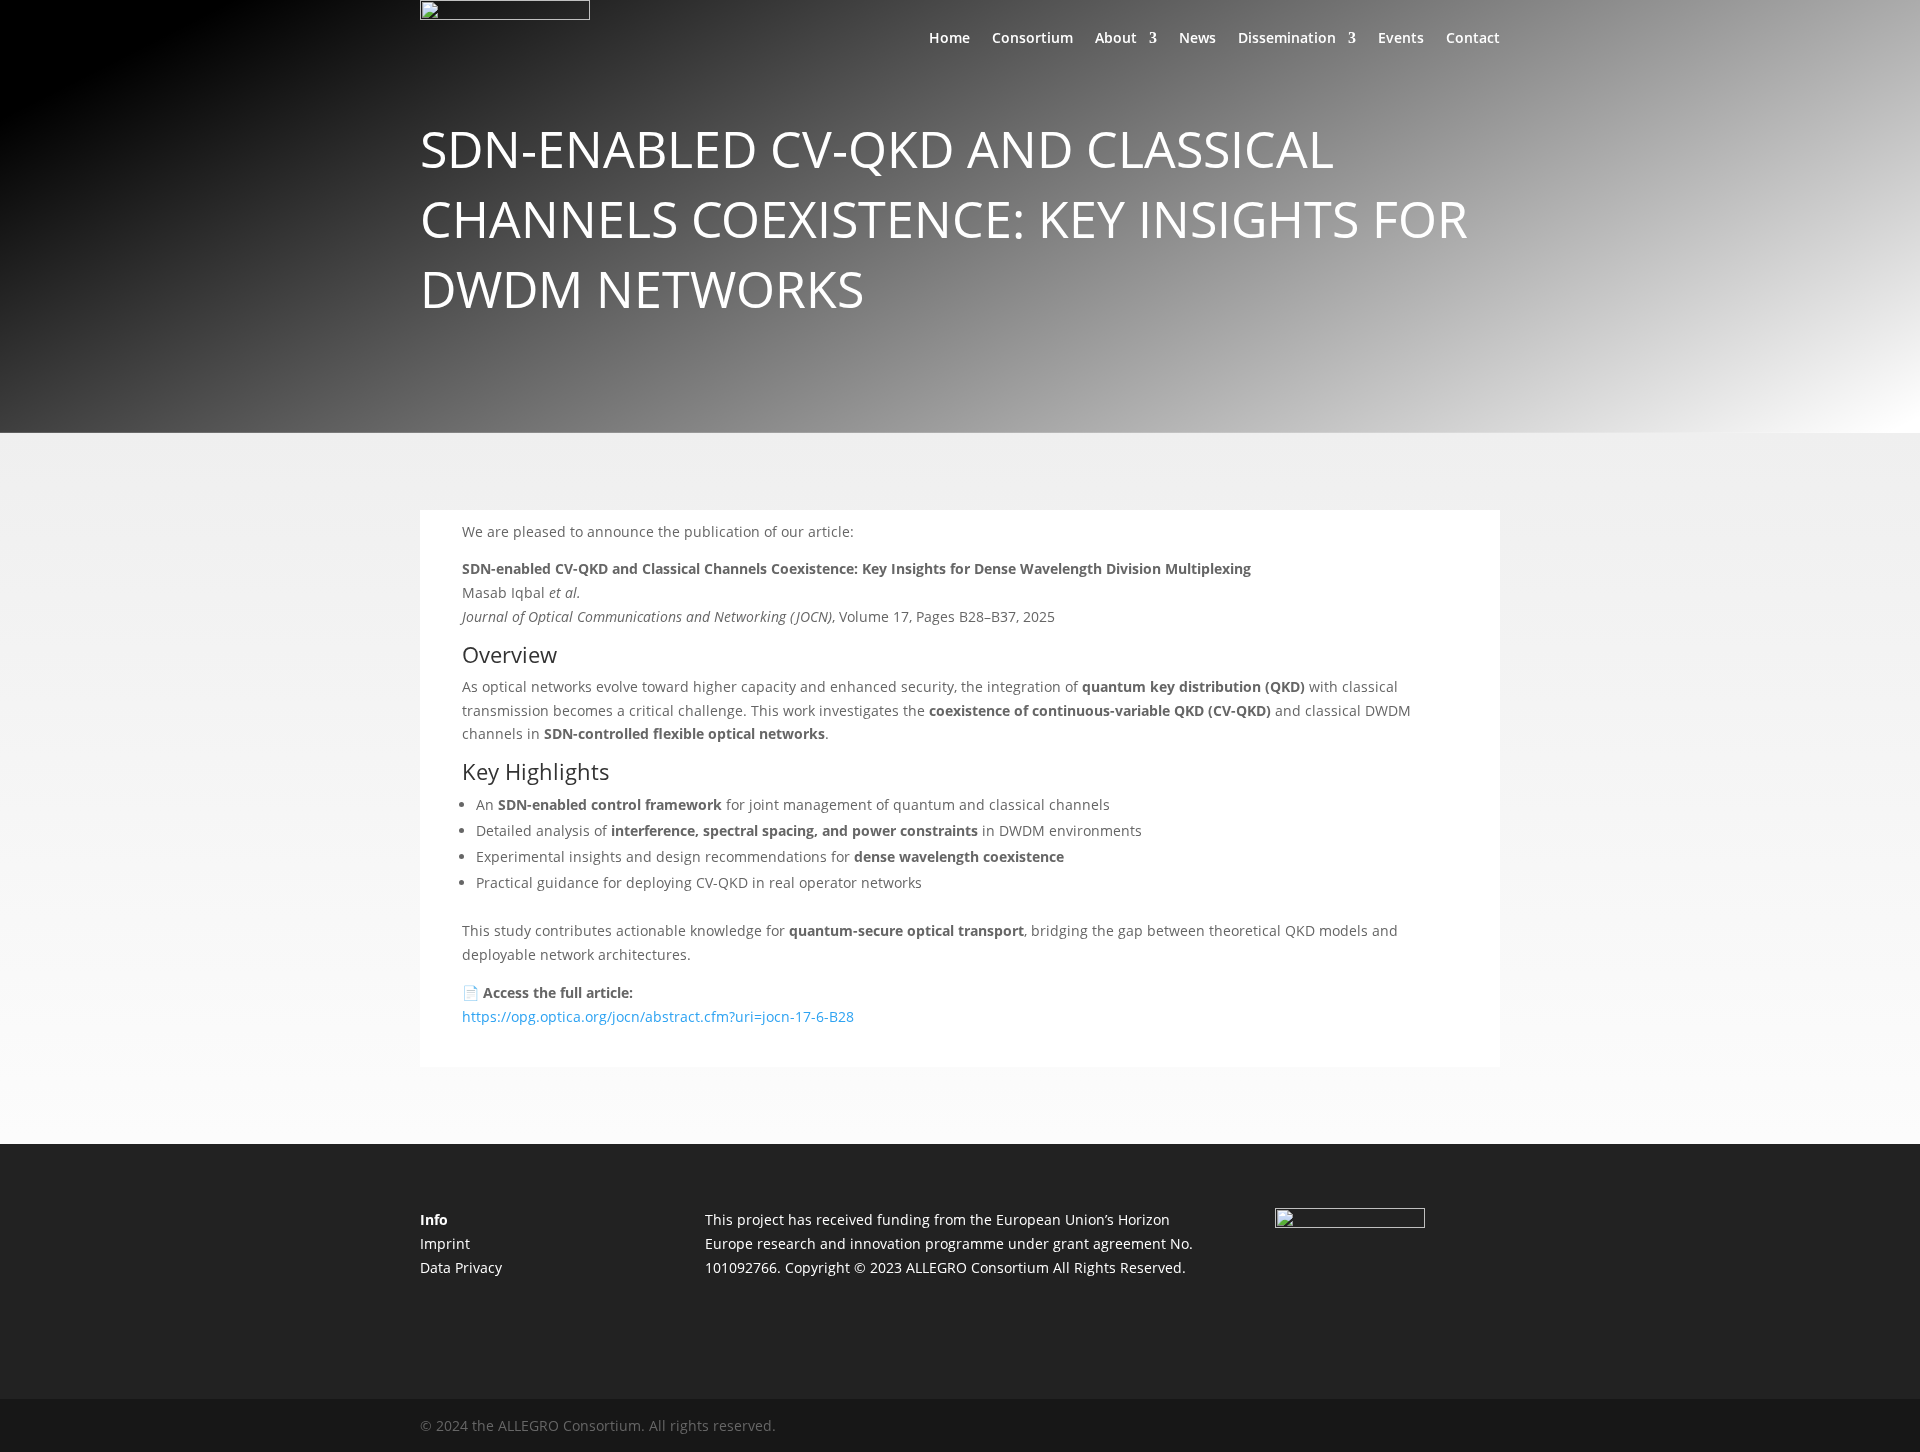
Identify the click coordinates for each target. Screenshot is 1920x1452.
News (1197, 37)
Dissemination (1287, 37)
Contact (1473, 37)
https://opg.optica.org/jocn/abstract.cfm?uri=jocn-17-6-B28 (658, 1016)
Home (949, 37)
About (1116, 37)
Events (1401, 37)
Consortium (1032, 37)
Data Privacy (461, 1267)
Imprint (445, 1243)
